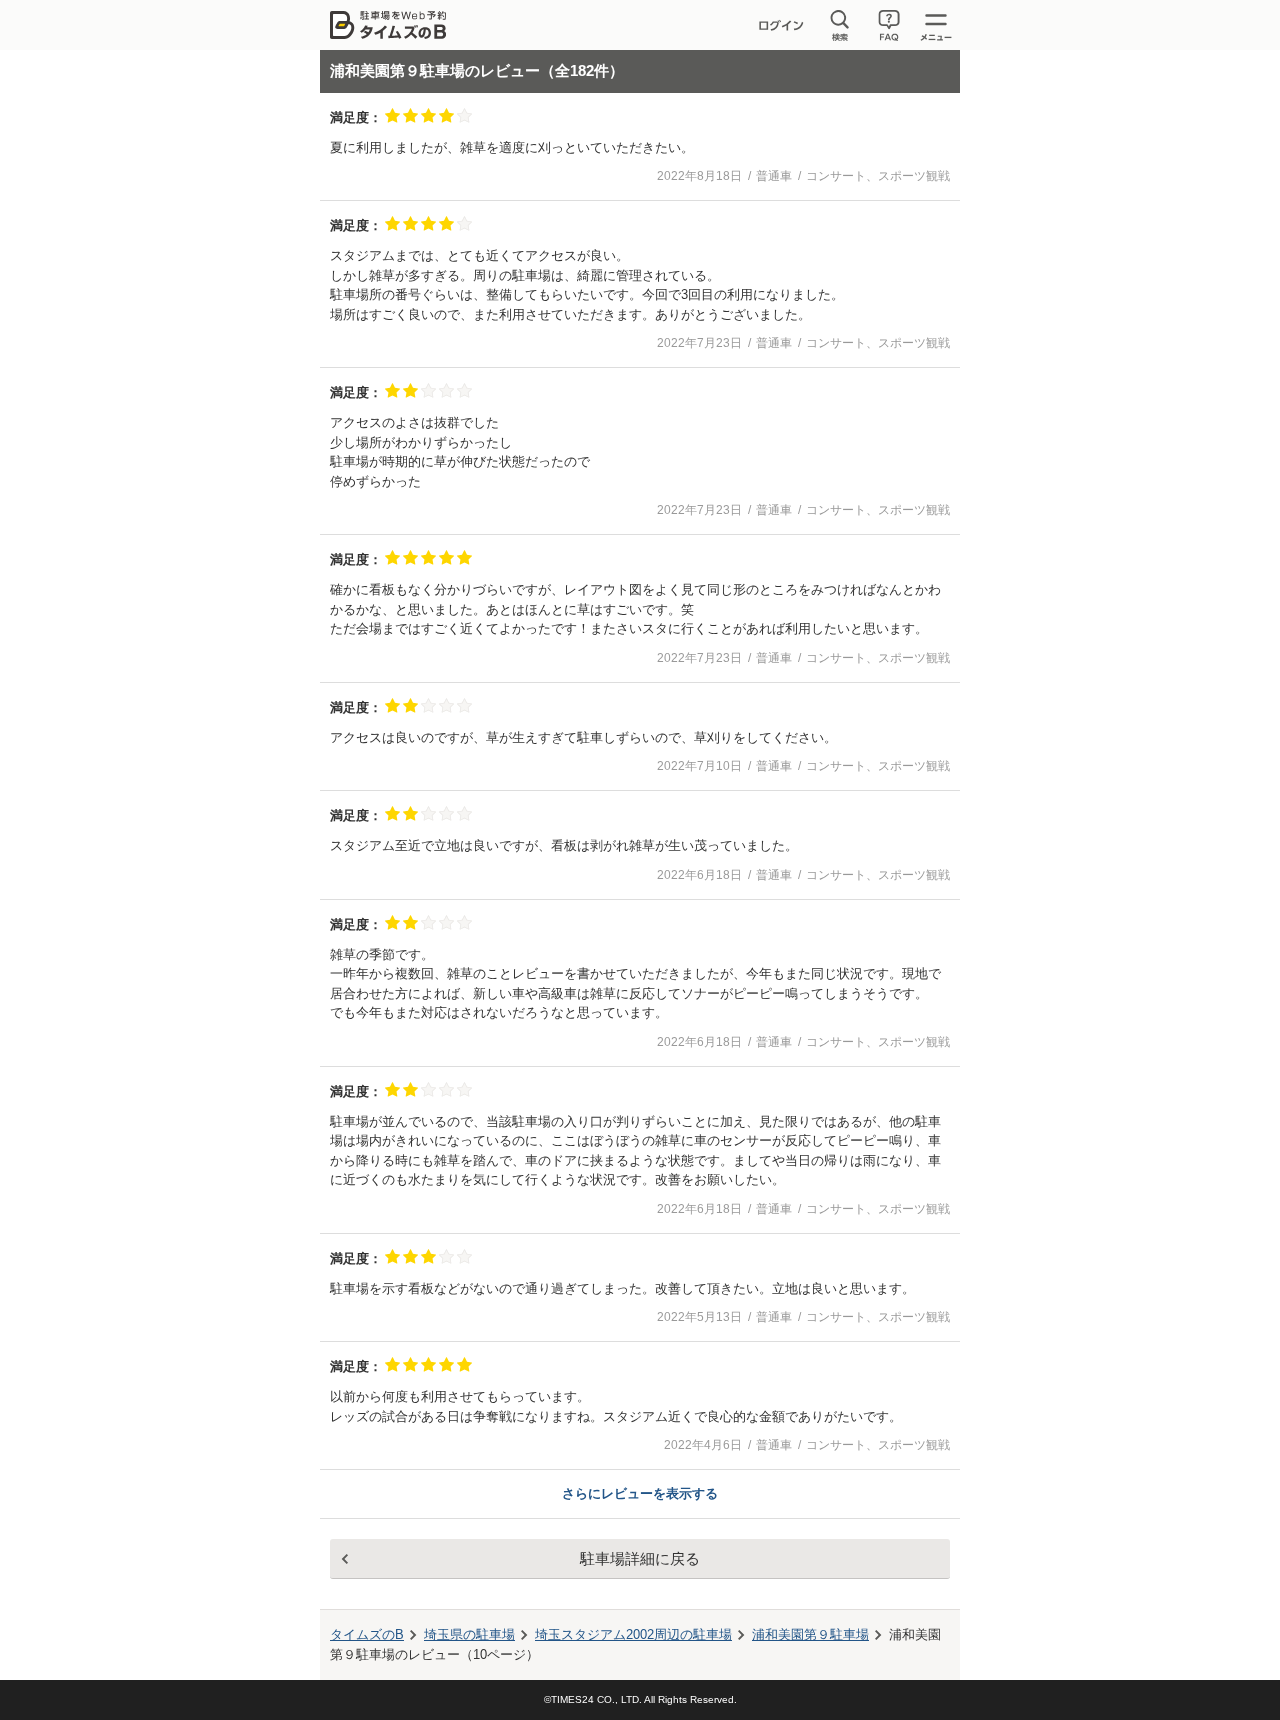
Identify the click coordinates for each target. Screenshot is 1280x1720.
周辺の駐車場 (633, 1634)
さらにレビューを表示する (640, 1493)
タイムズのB (367, 1634)
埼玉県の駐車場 (469, 1634)
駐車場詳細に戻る (640, 1558)
